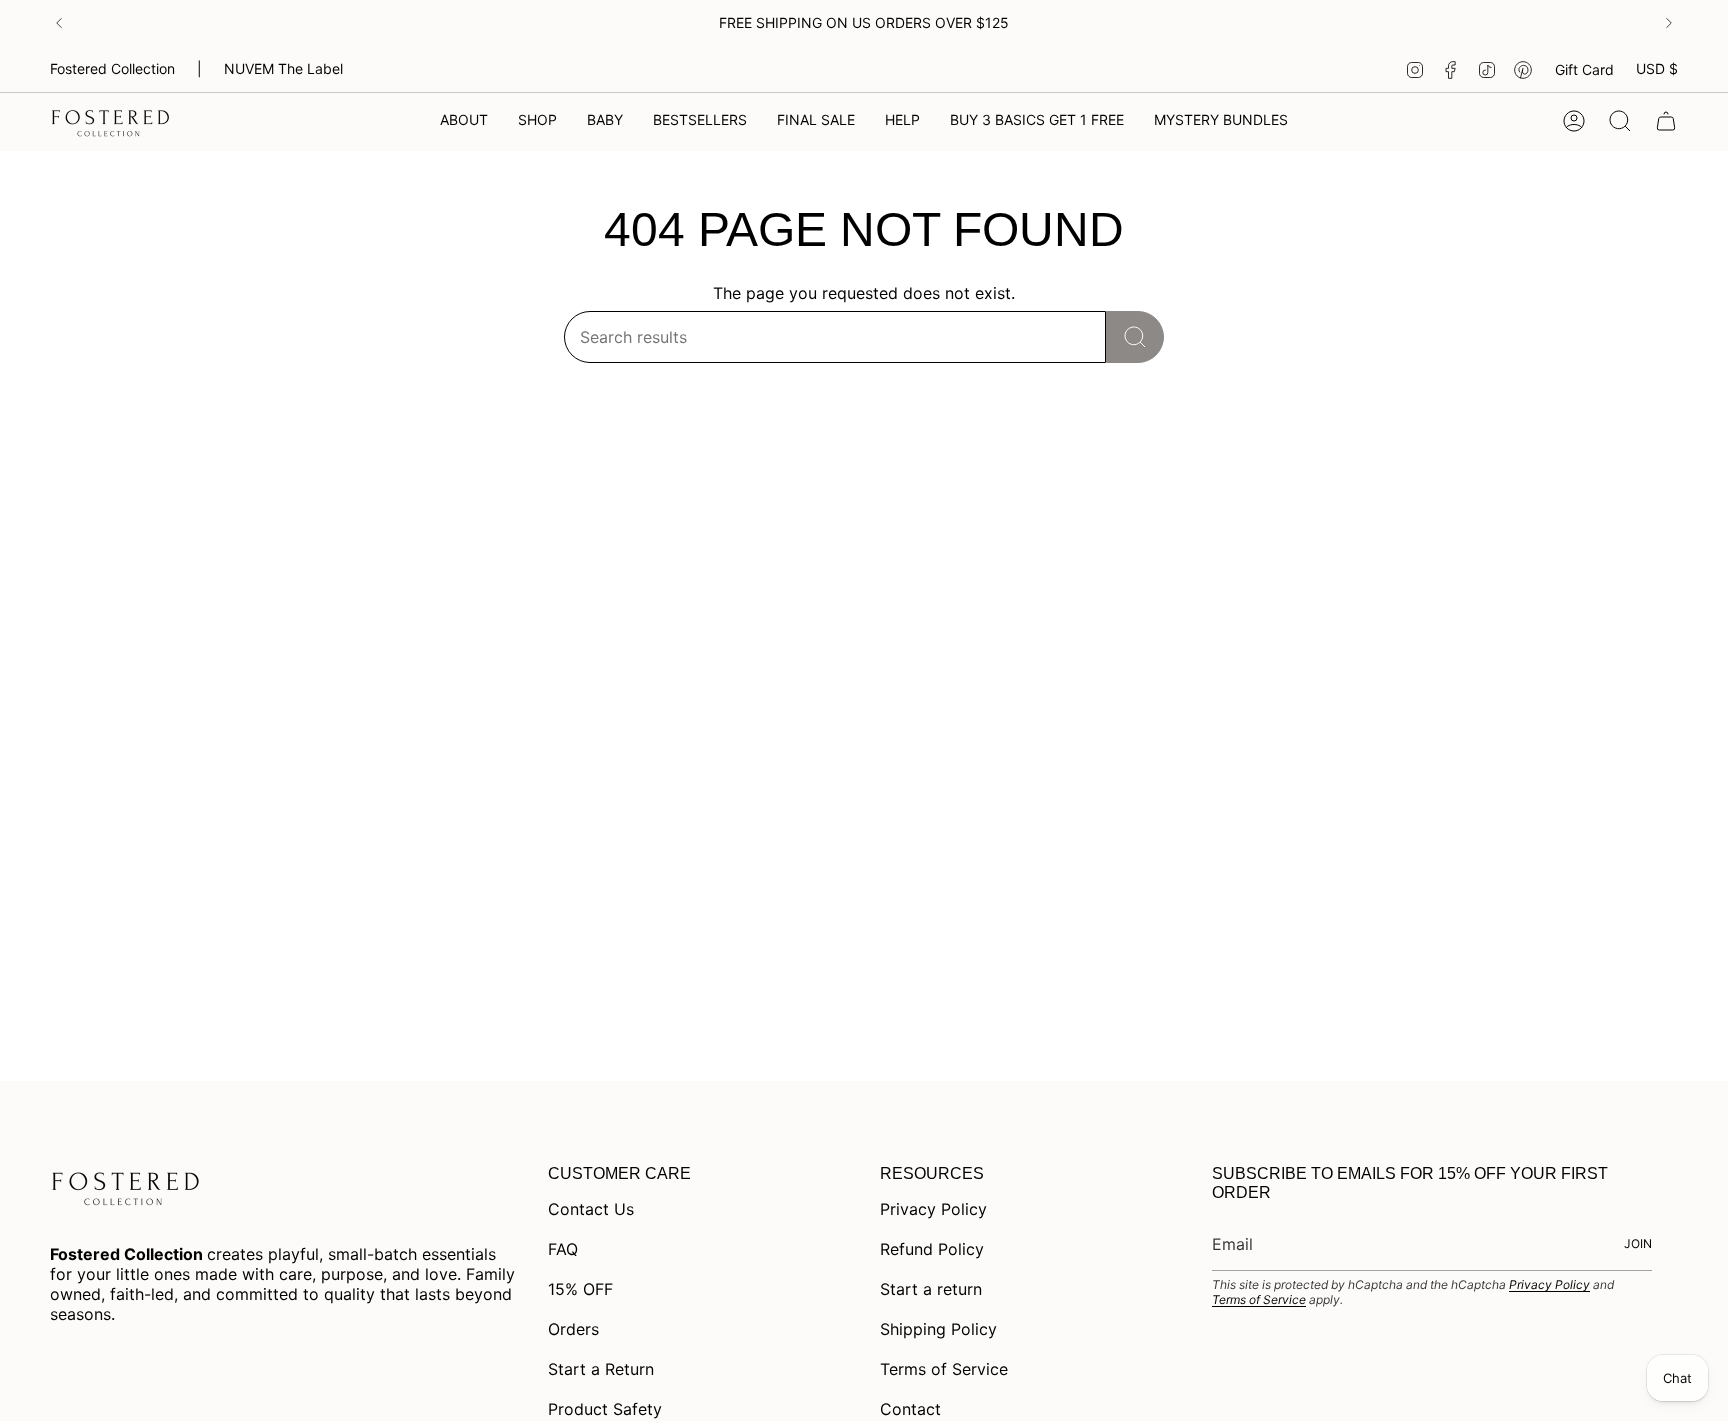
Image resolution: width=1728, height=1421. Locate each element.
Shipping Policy (938, 1329)
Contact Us (591, 1209)
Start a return (931, 1289)
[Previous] (59, 23)
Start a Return (601, 1369)
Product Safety (605, 1409)
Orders (573, 1329)
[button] (537, 121)
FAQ (563, 1249)
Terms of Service (944, 1369)
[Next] (1669, 23)
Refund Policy (932, 1249)
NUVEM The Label (283, 68)
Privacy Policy (933, 1209)
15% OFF (580, 1289)
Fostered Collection (112, 68)
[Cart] (1666, 121)
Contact (910, 1409)
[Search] (1135, 337)
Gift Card (1584, 69)
